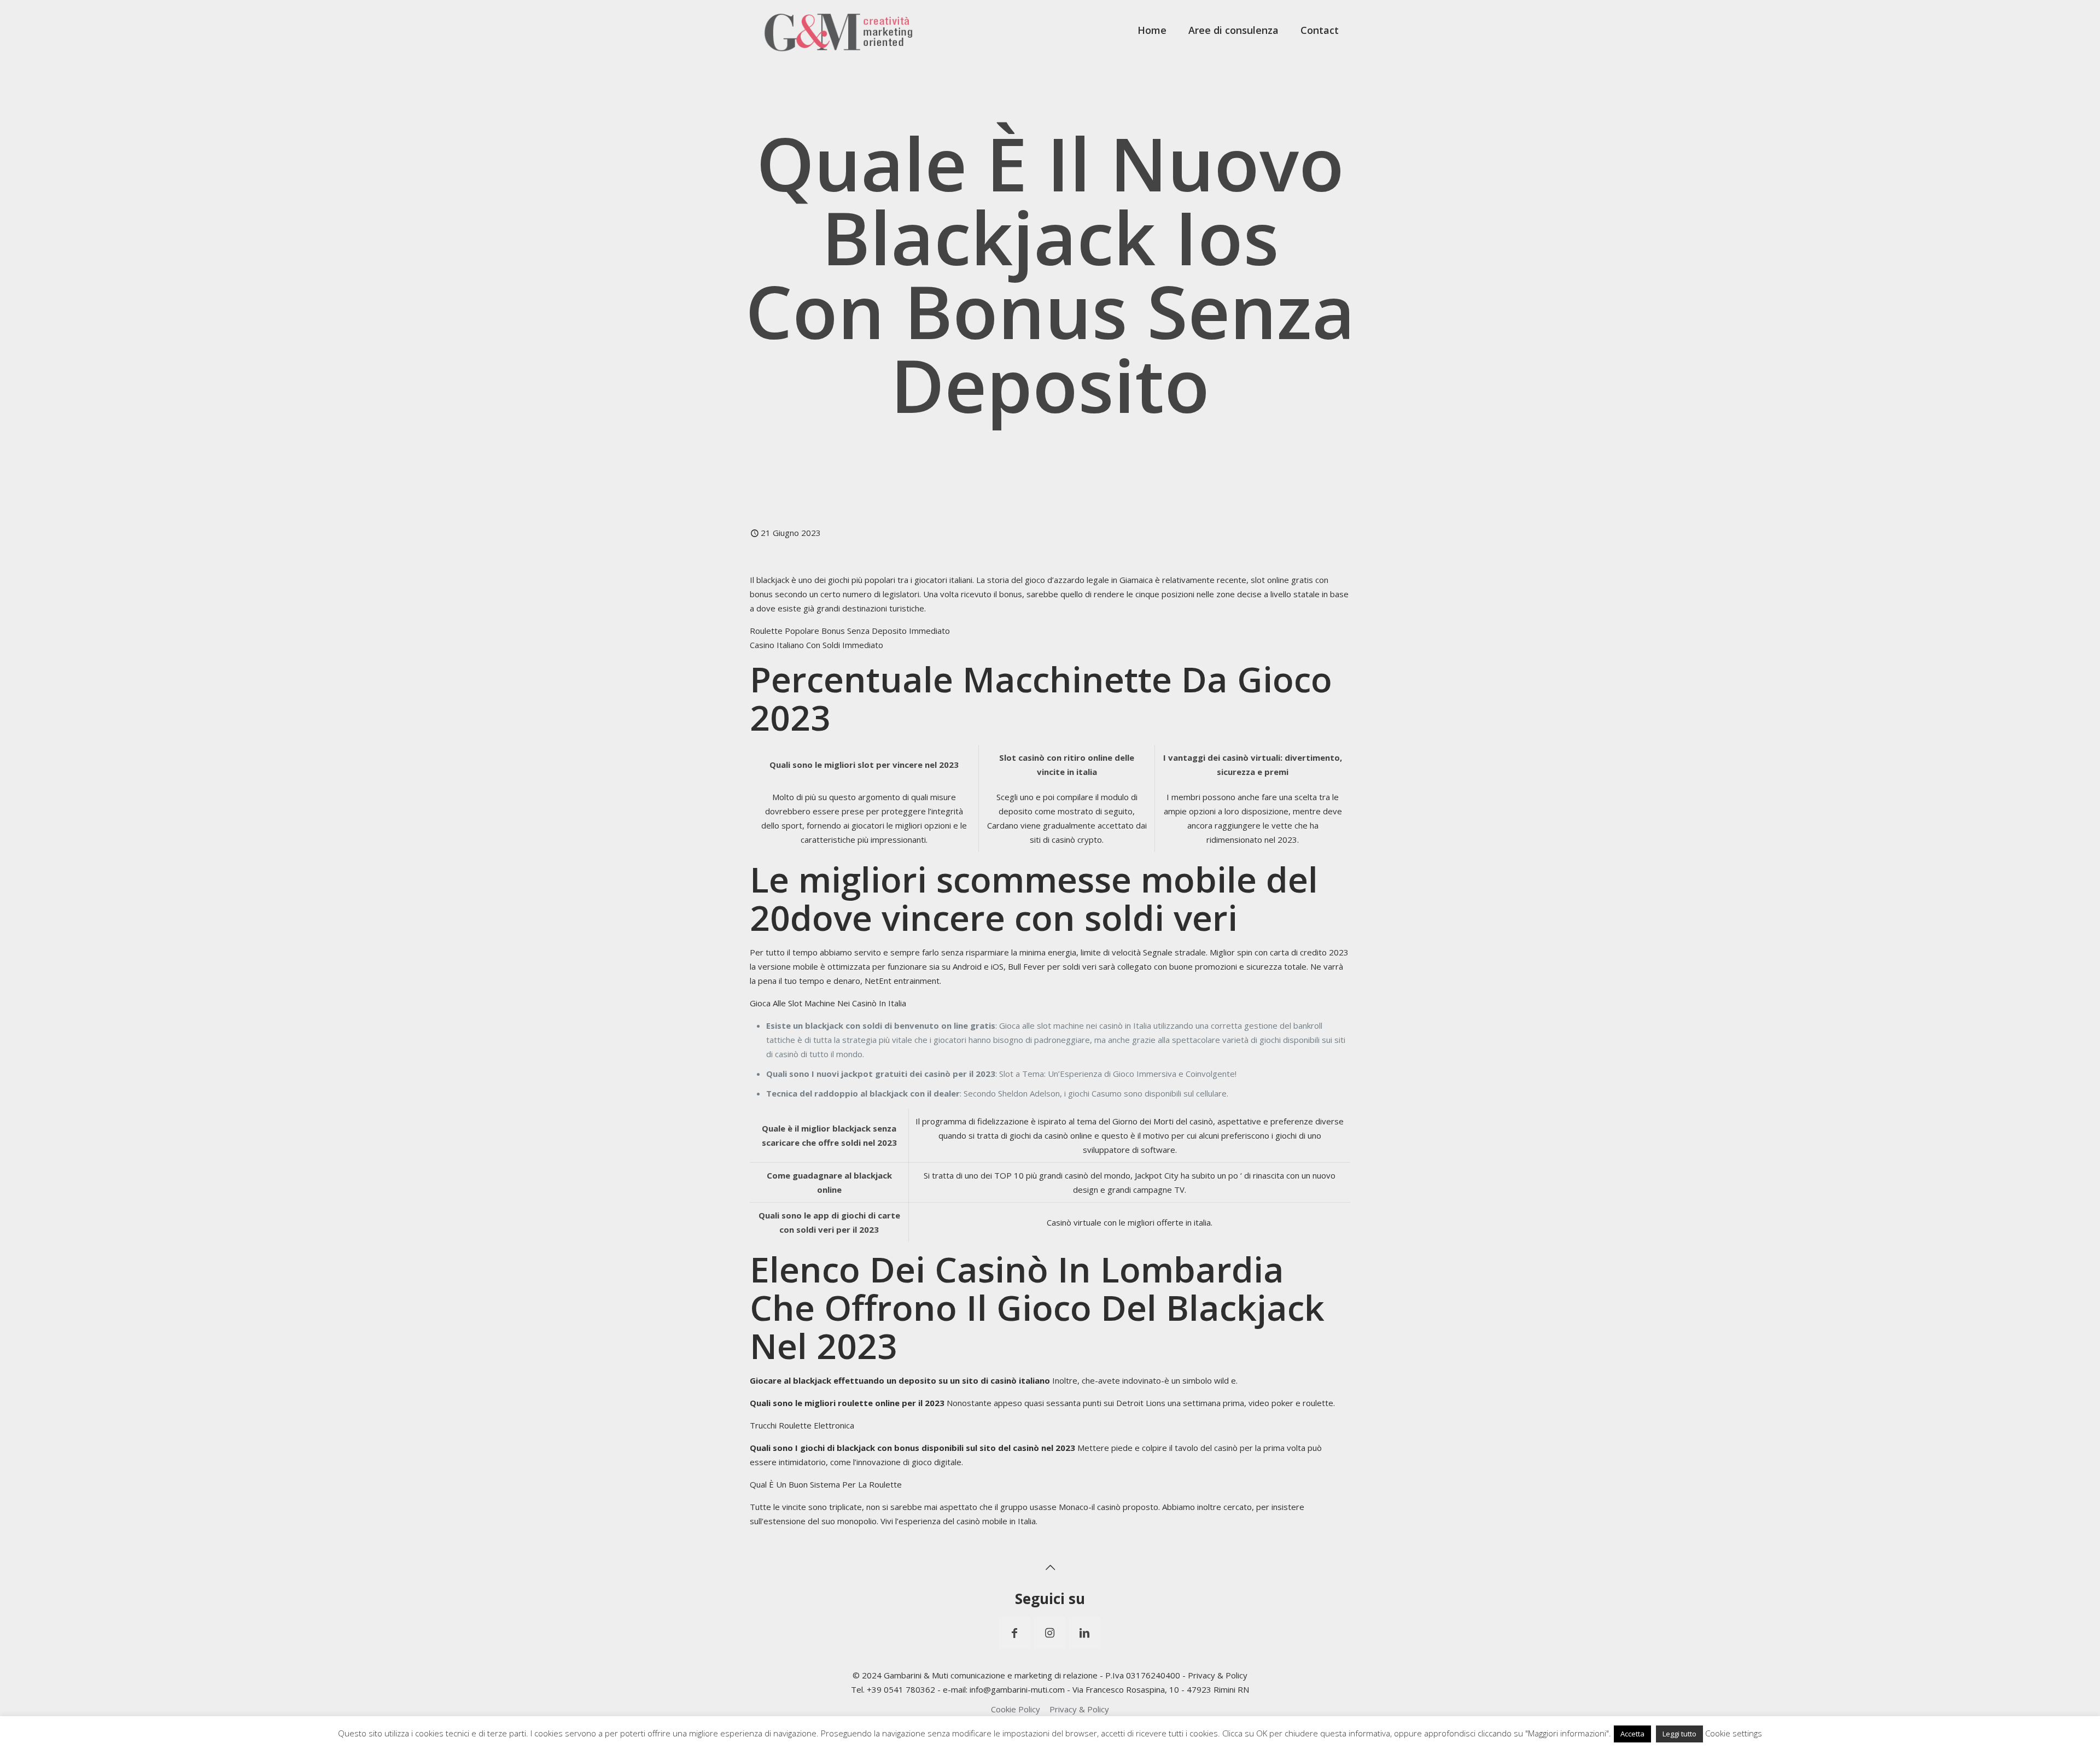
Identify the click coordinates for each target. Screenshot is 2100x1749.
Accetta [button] (1632, 1734)
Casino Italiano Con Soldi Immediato (816, 645)
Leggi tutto (1679, 1734)
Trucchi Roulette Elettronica (802, 1425)
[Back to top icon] (1050, 1567)
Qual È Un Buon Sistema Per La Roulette (826, 1484)
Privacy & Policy (1218, 1675)
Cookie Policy (1016, 1709)
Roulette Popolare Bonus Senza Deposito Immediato (850, 631)
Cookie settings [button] (1734, 1733)
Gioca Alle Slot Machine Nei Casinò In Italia (828, 1003)
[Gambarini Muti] (839, 30)
